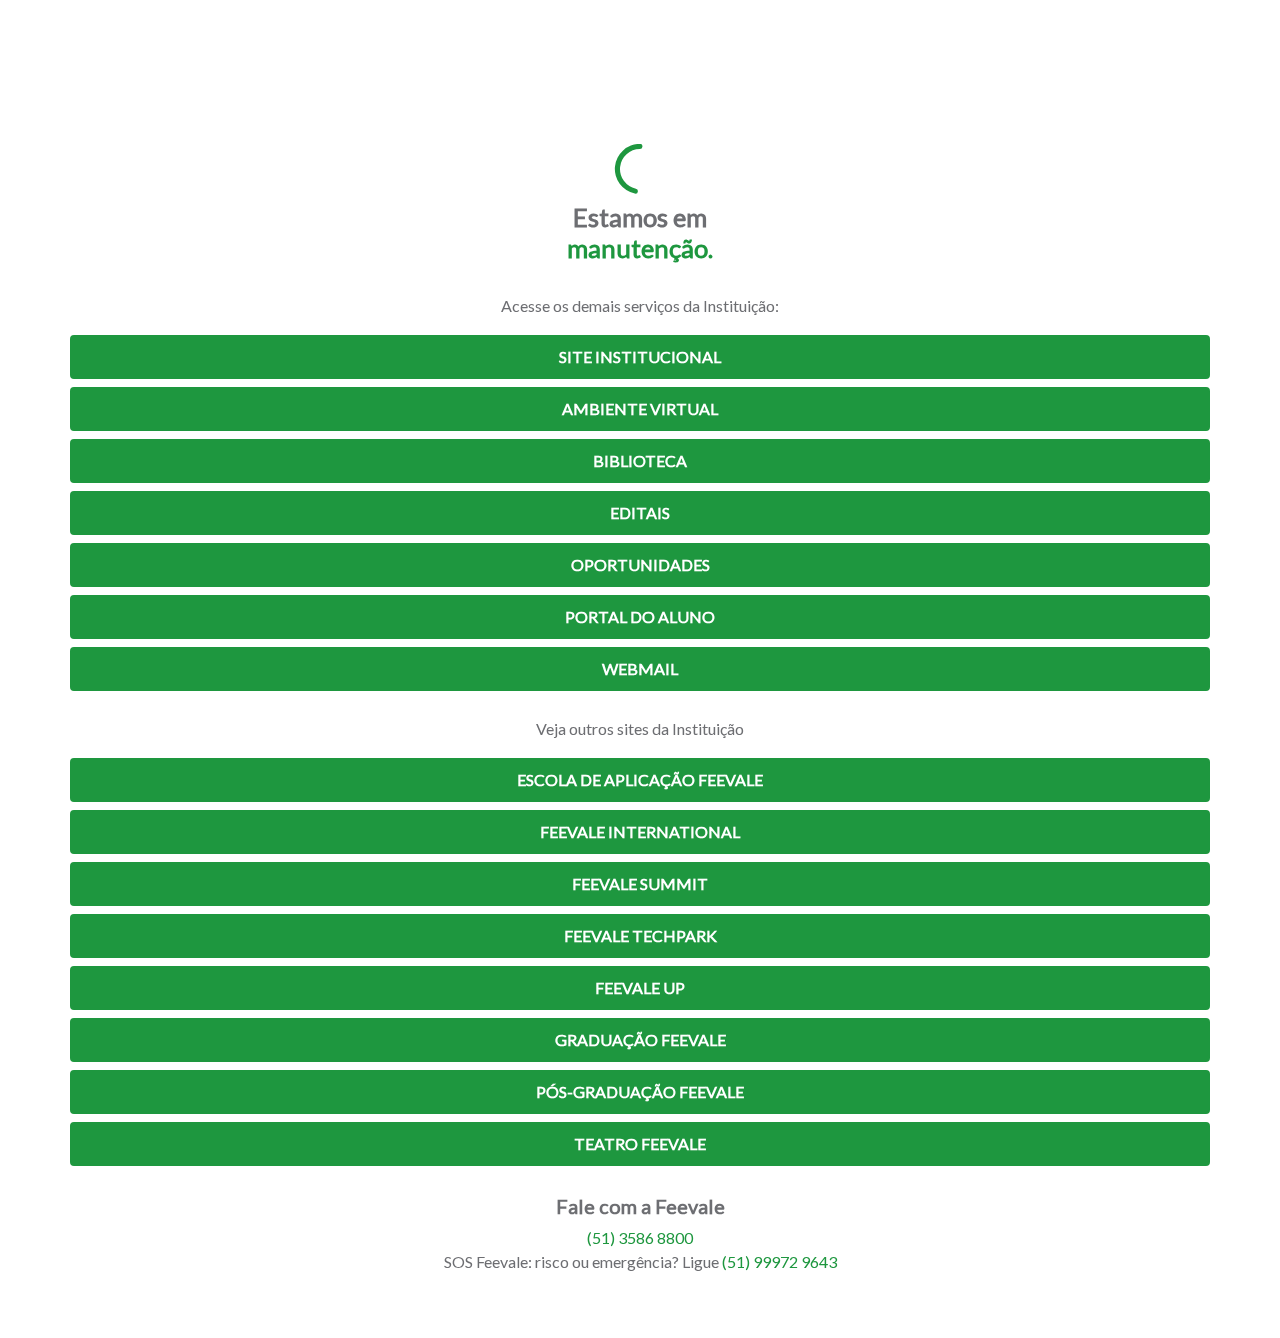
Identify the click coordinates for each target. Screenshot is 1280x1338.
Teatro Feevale (640, 1143)
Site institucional (640, 356)
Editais (640, 512)
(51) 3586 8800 (640, 1237)
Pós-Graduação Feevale (640, 1091)
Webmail (640, 668)
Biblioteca (640, 460)
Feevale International (640, 831)
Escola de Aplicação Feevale (640, 779)
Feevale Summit (640, 883)
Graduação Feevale (640, 1039)
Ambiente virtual (640, 408)
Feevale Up (640, 987)
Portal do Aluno (640, 616)
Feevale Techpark (640, 935)
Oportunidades (640, 564)
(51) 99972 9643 (779, 1261)
